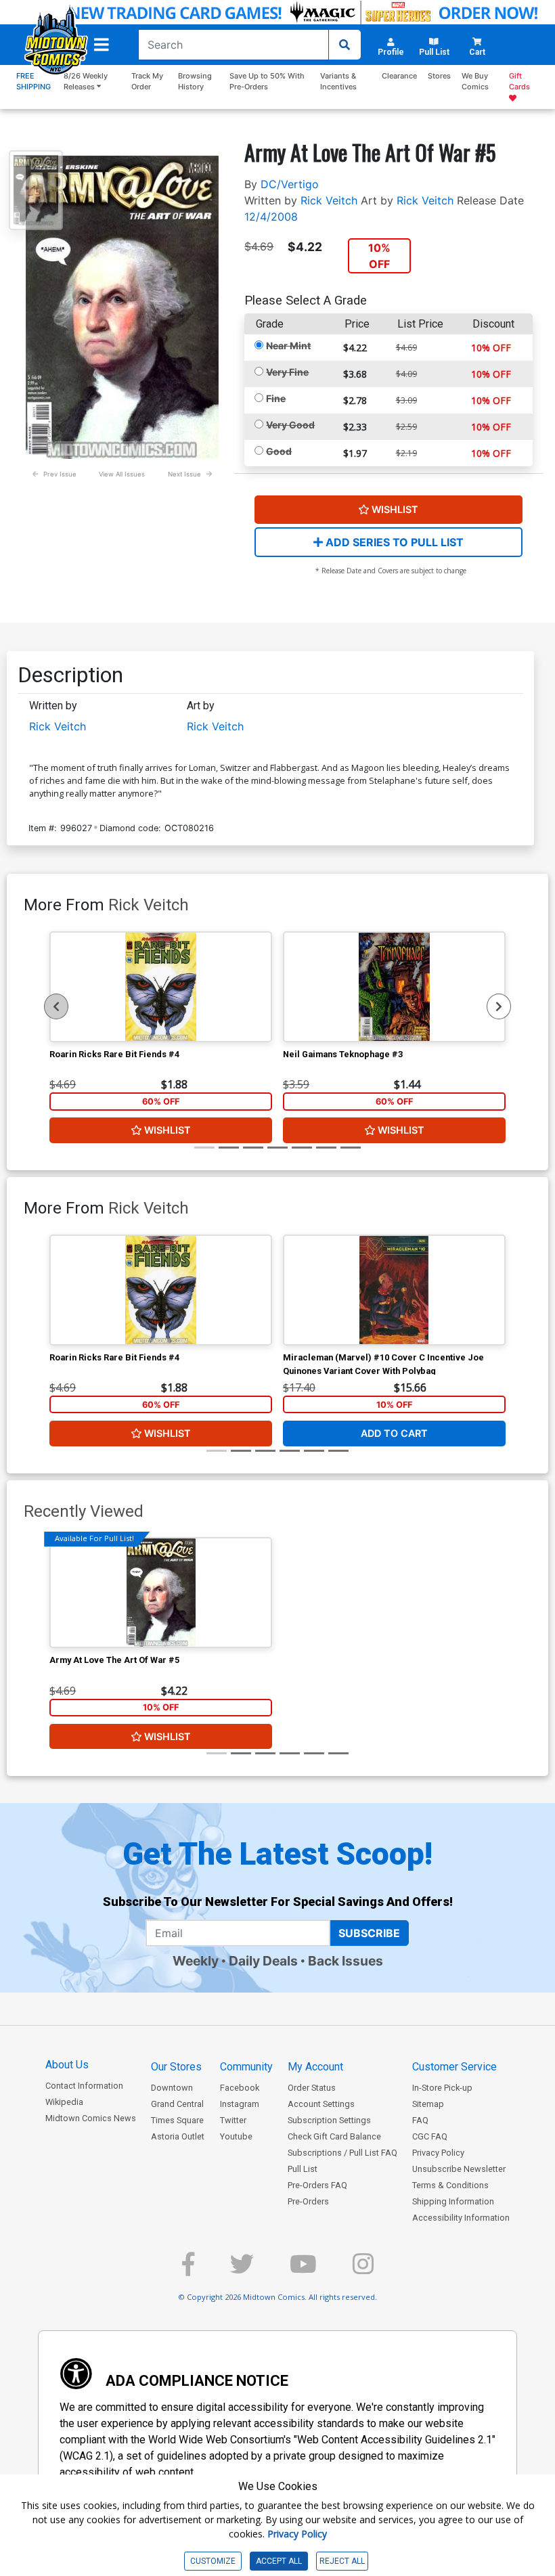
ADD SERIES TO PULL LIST (393, 542)
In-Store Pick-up (442, 2088)
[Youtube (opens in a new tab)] (303, 2270)
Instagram (240, 2104)
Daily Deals (263, 1961)
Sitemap (428, 2104)
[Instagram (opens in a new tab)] (363, 2270)
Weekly (196, 1961)
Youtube (236, 2136)
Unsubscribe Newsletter (459, 2169)
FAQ (420, 2120)
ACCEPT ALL (279, 2561)
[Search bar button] (345, 45)
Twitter (233, 2120)
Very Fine (287, 372)
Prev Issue (60, 474)
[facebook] (188, 2270)
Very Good (290, 425)
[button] (102, 45)
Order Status (312, 2088)
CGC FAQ (430, 2136)
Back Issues (346, 1961)
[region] (56, 1006)
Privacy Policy (438, 2153)
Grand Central (177, 2104)
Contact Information (84, 2086)
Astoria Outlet (178, 2136)
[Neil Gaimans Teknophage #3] (394, 987)
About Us (67, 2065)
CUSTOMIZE (213, 2561)
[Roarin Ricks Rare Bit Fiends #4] (161, 987)
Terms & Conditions (450, 2185)
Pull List (303, 2169)
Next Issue (184, 474)
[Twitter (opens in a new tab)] (242, 2270)
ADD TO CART (394, 1433)
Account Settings (321, 2104)
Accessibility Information (461, 2218)
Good (279, 451)
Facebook (240, 2088)
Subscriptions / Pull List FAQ (342, 2153)
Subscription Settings (329, 2120)
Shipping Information (453, 2201)
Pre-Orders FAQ (317, 2185)
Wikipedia (64, 2102)
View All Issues (122, 474)
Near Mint (288, 346)
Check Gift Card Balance (334, 2136)
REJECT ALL (342, 2561)
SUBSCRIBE (369, 1933)
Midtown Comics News (91, 2118)
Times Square (177, 2120)
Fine (276, 398)
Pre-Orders (308, 2201)
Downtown (172, 2088)
